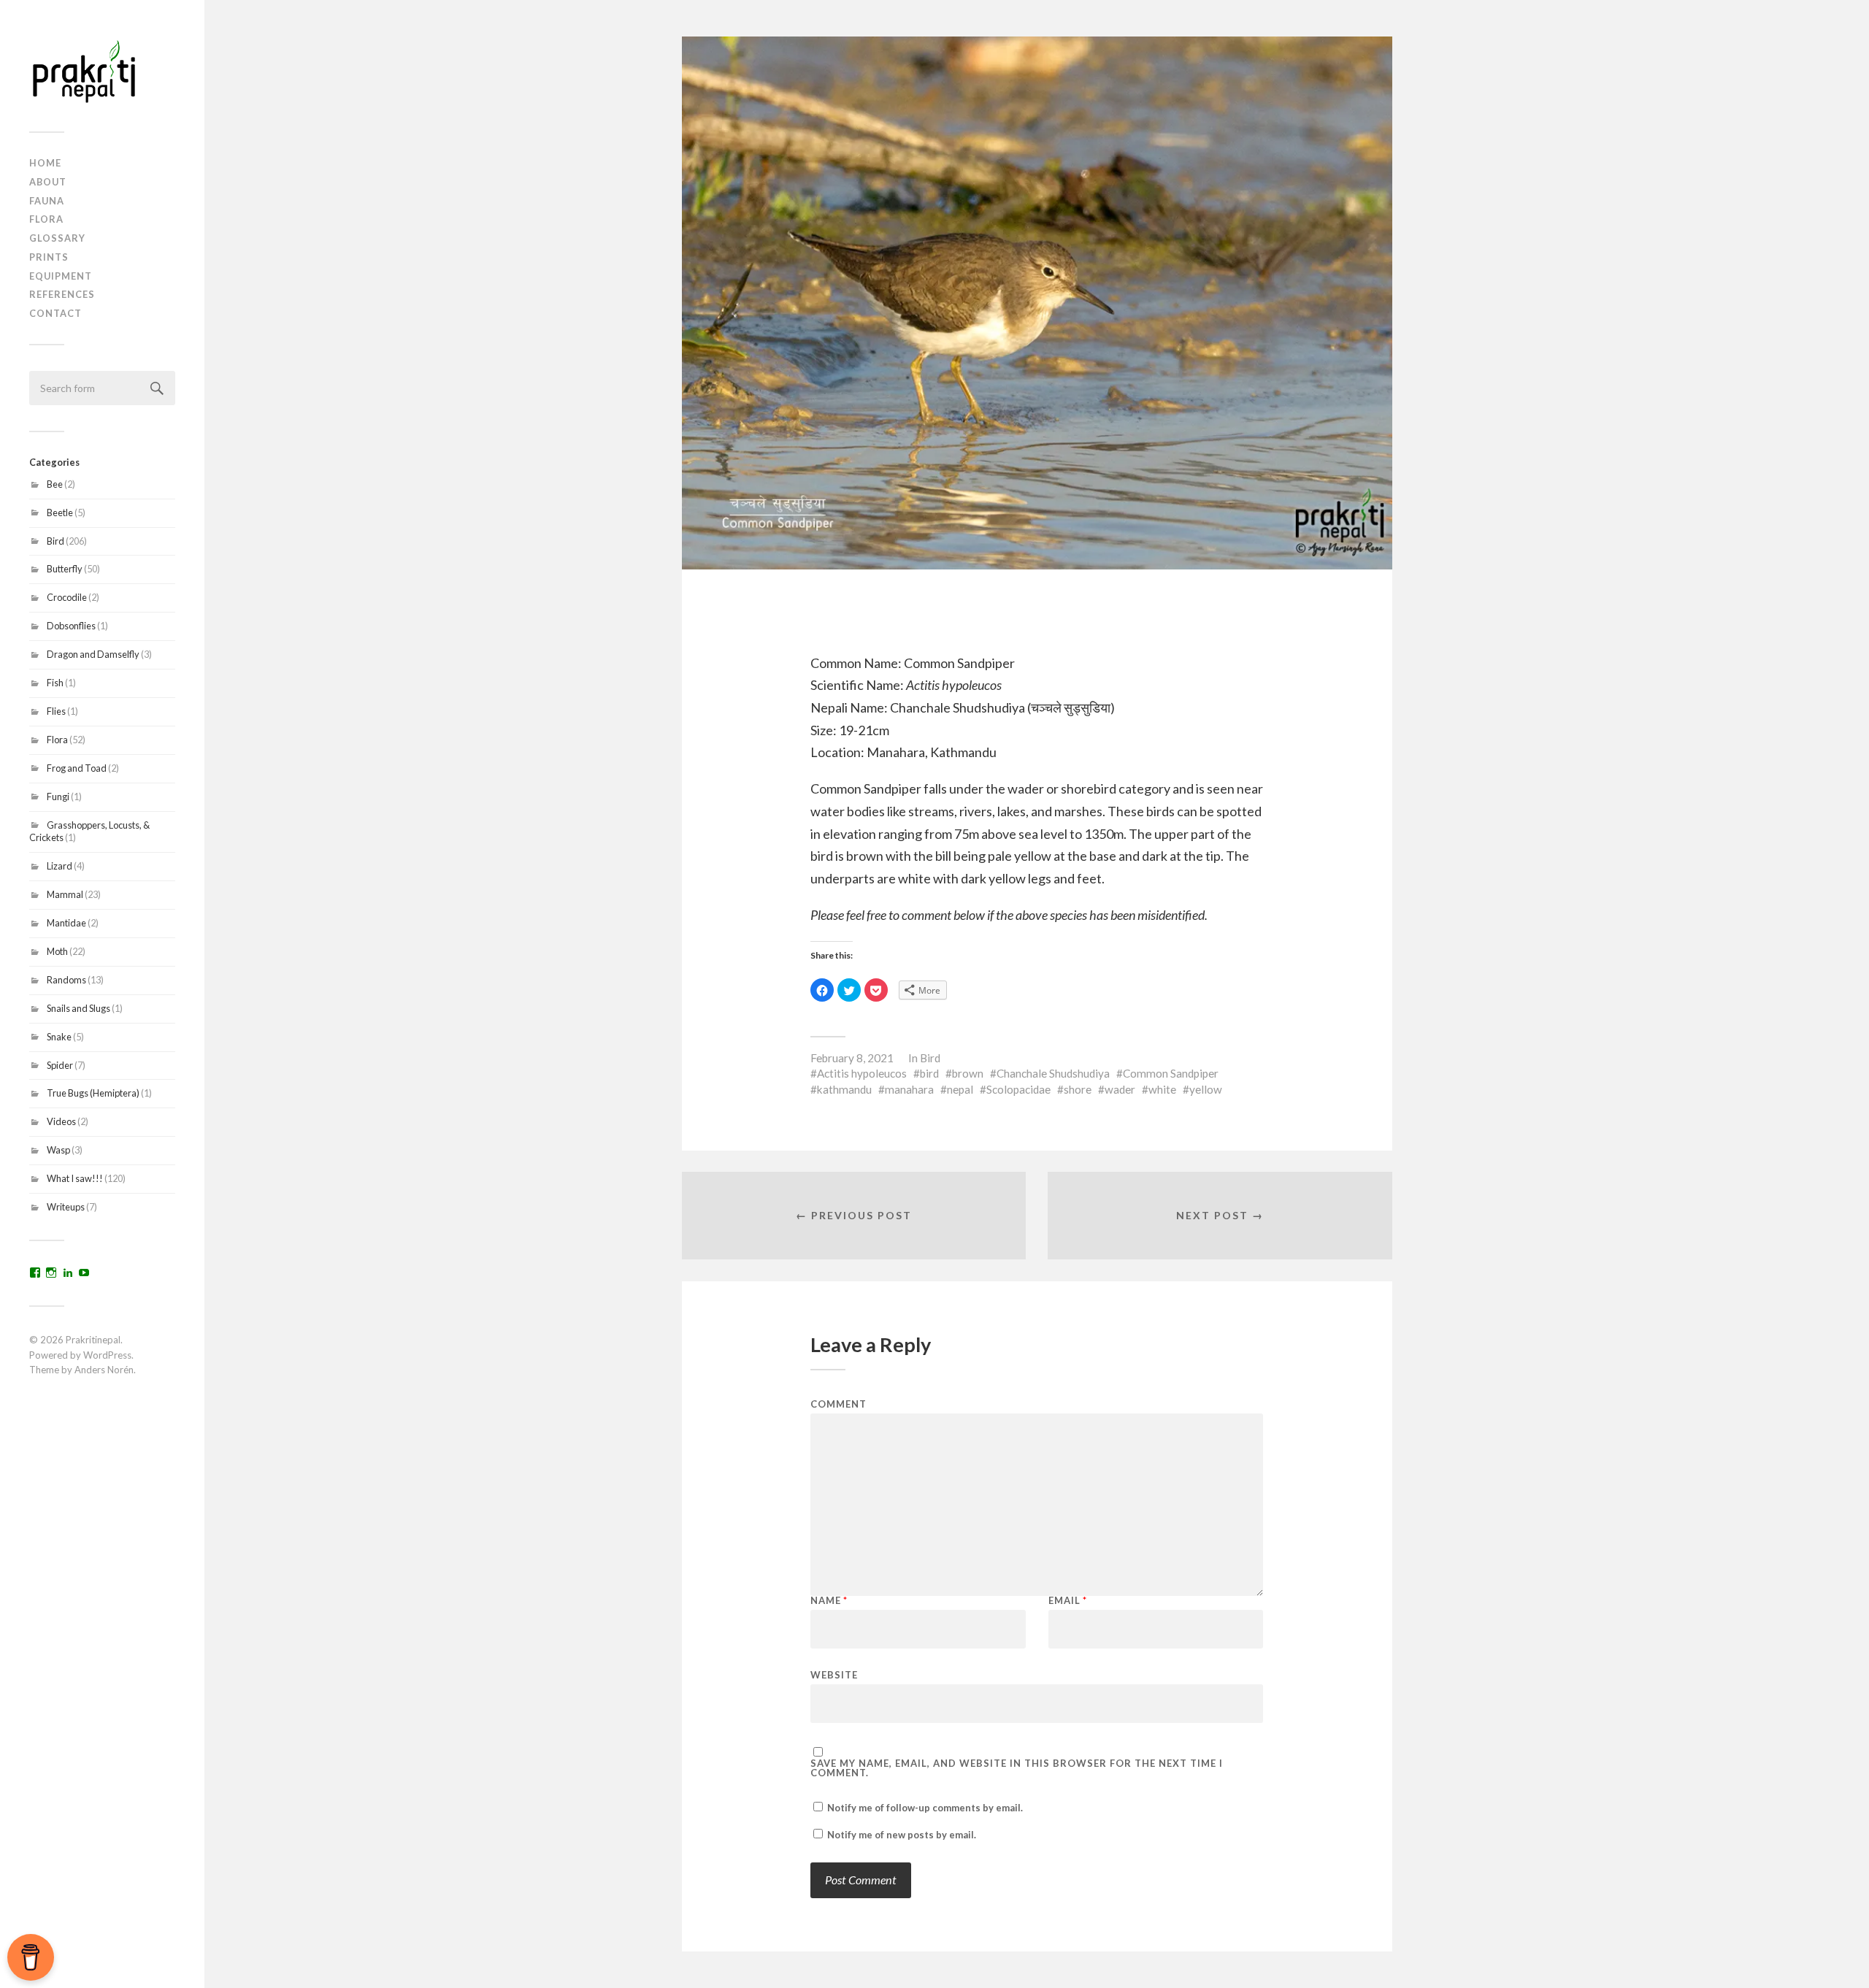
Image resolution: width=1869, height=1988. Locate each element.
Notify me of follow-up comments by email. (925, 1808)
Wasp (58, 1150)
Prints (49, 257)
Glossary (57, 238)
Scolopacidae (1018, 1089)
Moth (57, 951)
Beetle (60, 513)
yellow (1206, 1089)
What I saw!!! (75, 1178)
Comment (838, 1404)
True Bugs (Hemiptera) (93, 1093)
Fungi (58, 797)
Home (45, 163)
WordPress (107, 1355)
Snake (59, 1037)
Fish (55, 683)
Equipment (61, 276)
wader (1120, 1089)
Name (829, 1601)
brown (968, 1073)
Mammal (65, 894)
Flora (46, 219)
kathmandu (844, 1089)
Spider (60, 1065)
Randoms (66, 980)
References (62, 294)
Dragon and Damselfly (93, 654)
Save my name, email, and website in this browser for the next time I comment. (1017, 1768)
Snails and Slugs (78, 1008)
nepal (960, 1089)
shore (1078, 1089)
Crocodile (67, 597)
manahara (909, 1089)
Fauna (47, 201)
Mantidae (66, 923)
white (1162, 1089)
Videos (61, 1121)
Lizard (60, 866)
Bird (55, 541)
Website (834, 1674)
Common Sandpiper (1171, 1073)
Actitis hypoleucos (862, 1073)
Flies (56, 711)
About (48, 182)
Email (1068, 1601)
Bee (55, 484)
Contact (55, 313)
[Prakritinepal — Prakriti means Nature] (102, 71)
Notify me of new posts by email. (902, 1835)
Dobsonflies (71, 626)
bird (929, 1073)
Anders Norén (104, 1370)
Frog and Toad (77, 768)
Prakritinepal (93, 1340)
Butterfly (65, 569)
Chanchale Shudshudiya (1053, 1073)
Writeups (66, 1207)
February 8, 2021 (852, 1058)
